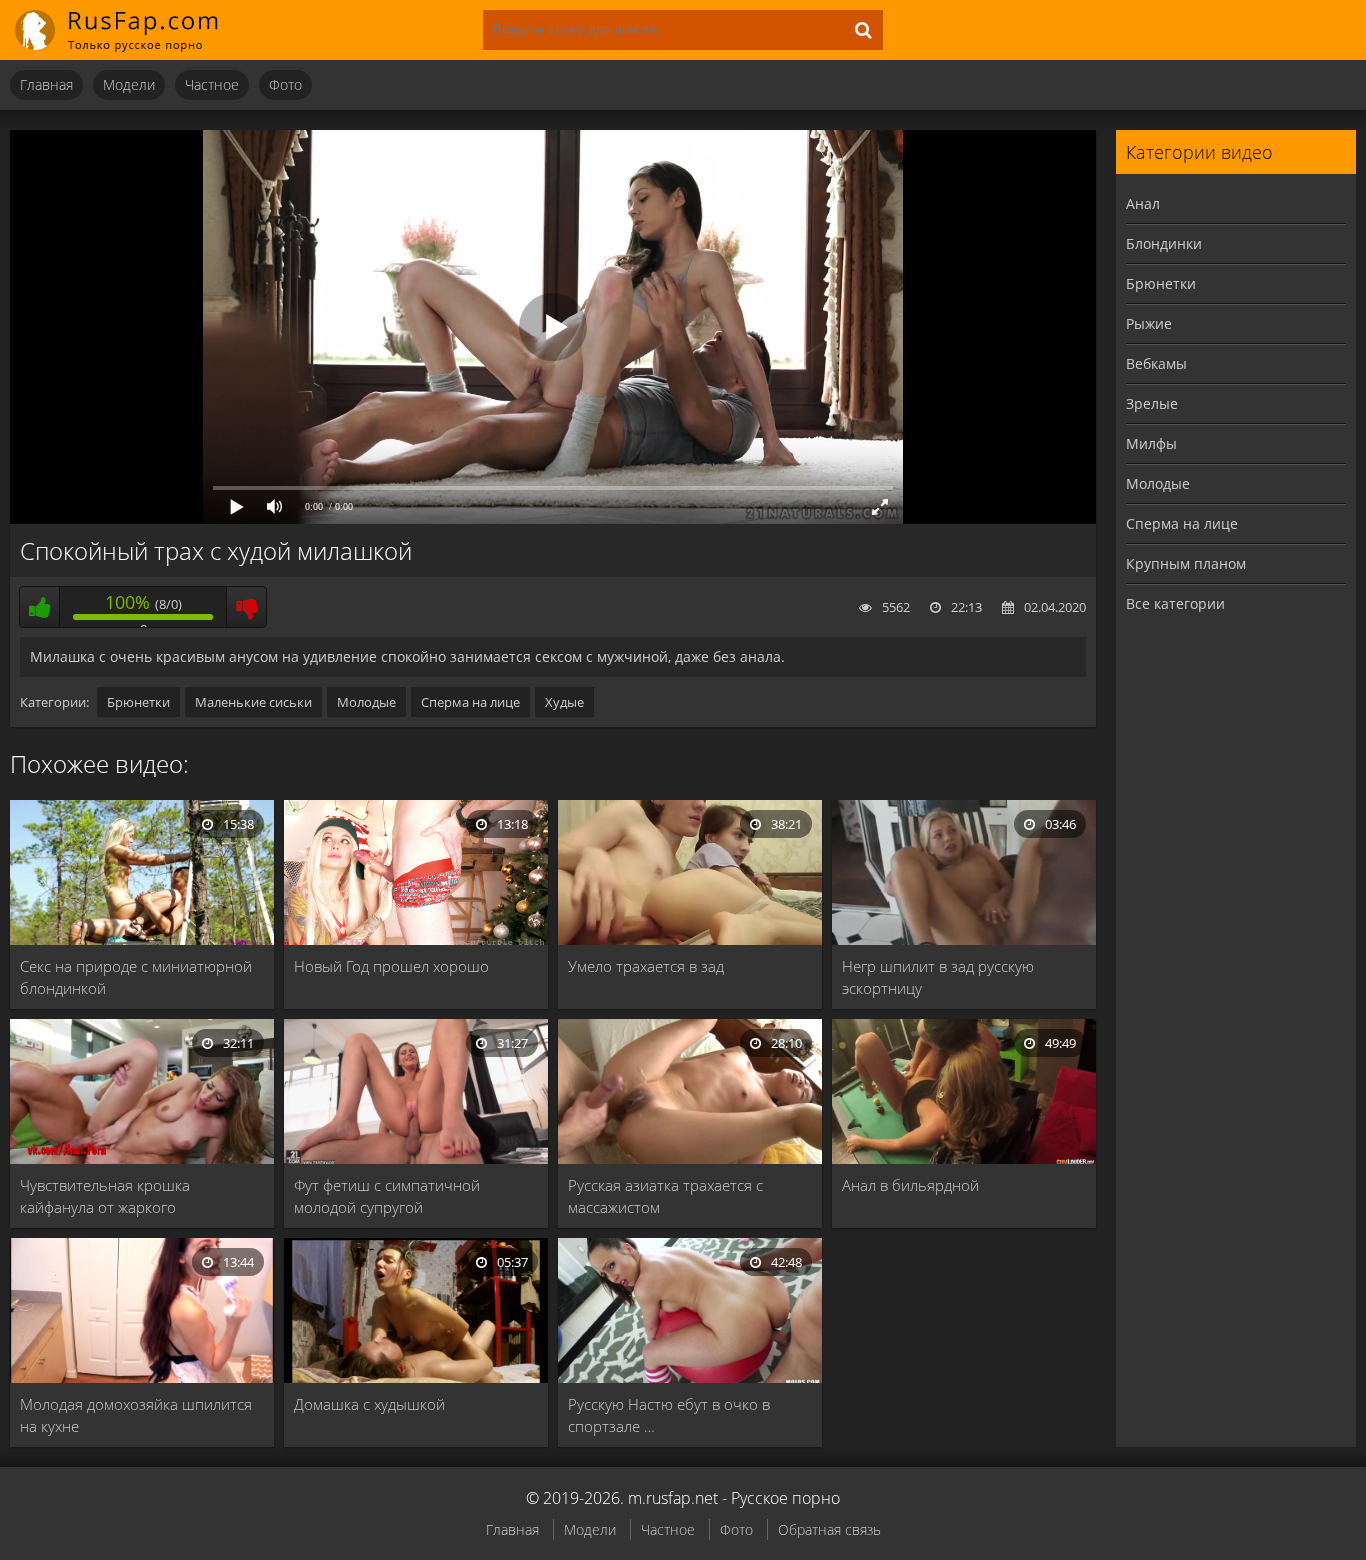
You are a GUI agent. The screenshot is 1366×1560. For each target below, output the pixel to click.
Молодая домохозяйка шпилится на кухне (136, 1415)
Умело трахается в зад (646, 966)
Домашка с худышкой (369, 1404)
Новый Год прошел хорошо (391, 966)
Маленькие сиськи (253, 702)
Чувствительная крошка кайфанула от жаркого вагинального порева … (105, 1196)
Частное (212, 84)
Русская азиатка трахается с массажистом (665, 1196)
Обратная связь (829, 1529)
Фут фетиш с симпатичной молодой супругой (387, 1196)
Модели (129, 84)
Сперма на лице (470, 702)
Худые (564, 702)
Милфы (1151, 443)
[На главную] (130, 30)
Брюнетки (138, 702)
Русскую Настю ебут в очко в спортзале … (669, 1415)
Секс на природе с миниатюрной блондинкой (136, 977)
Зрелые (1152, 403)
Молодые (366, 702)
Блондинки (1164, 243)
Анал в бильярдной (910, 1185)
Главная (46, 84)
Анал (1143, 203)
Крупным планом (1186, 563)
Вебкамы (1156, 363)
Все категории (1175, 603)
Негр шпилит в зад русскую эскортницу (938, 977)
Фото (285, 84)
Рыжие (1149, 323)
